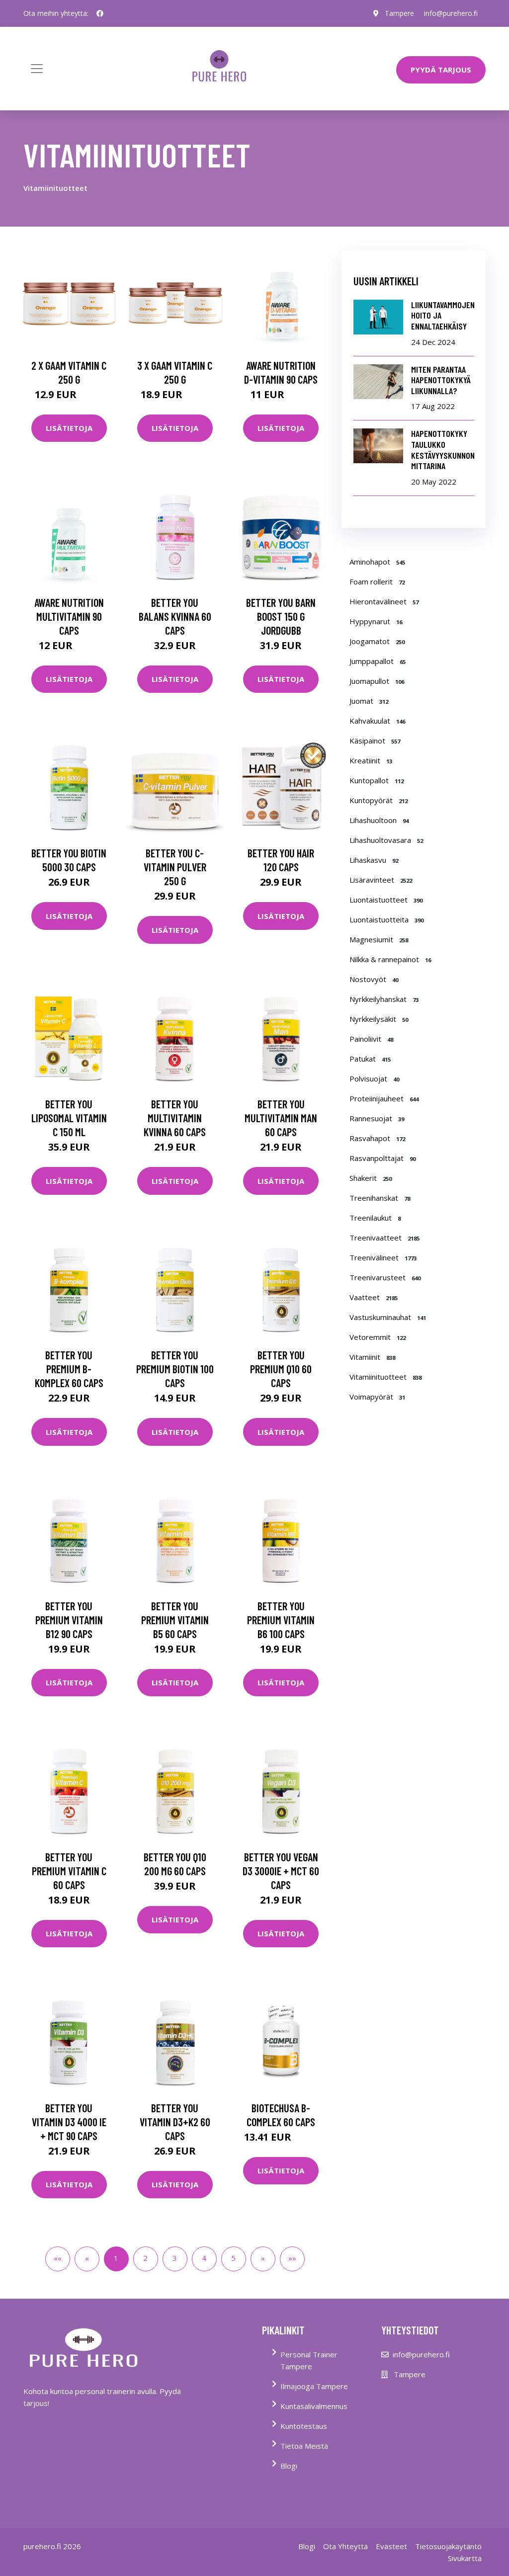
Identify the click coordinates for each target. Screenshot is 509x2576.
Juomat (369, 701)
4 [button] (204, 2258)
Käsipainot (375, 741)
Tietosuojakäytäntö (448, 2546)
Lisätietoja (69, 428)
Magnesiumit (379, 939)
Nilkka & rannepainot (390, 959)
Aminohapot (378, 562)
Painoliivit (372, 1039)
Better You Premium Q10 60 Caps (281, 1369)
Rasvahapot (378, 1138)
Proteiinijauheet (384, 1098)
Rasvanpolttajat (383, 1158)
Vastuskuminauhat (388, 1317)
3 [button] (175, 2258)
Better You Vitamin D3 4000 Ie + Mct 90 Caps (69, 2122)
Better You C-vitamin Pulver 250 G (175, 867)
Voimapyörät (378, 1397)
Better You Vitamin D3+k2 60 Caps (175, 2122)
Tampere (399, 13)
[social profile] (100, 13)
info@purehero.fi (451, 13)
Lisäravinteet (381, 880)
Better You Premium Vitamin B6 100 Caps (281, 1620)
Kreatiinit (371, 760)
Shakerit (371, 1178)
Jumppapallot (378, 661)
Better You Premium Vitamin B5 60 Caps (175, 1620)
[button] (263, 2259)
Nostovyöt (374, 979)
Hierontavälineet (384, 601)
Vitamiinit (373, 1357)
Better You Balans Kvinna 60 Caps (175, 616)
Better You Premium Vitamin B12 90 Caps (69, 1620)
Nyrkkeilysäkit (379, 1019)
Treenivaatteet (385, 1238)
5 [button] (233, 2258)
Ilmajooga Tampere (314, 2386)
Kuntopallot (377, 780)
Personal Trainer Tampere (309, 2360)
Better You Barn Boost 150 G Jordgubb (281, 616)
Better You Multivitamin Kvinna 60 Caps (175, 1118)
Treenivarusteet (385, 1277)
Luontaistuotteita (387, 919)
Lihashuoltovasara (386, 840)
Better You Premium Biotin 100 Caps (175, 1369)
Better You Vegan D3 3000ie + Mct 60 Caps (281, 1871)
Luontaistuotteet (386, 900)
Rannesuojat (377, 1118)
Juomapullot (377, 681)
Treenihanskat (380, 1198)
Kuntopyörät (379, 800)
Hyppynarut (376, 621)
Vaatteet (374, 1297)
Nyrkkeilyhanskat (384, 999)
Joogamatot (377, 641)
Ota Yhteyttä (345, 2546)
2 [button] (145, 2258)
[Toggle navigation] (37, 69)
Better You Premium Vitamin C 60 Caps (69, 1871)
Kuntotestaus (304, 2426)
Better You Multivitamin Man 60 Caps (281, 1118)
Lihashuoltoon (379, 820)
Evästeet (391, 2546)
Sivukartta (465, 2558)
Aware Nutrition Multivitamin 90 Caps (69, 616)
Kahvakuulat (378, 721)
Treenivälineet (383, 1257)
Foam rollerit (377, 582)
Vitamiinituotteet (386, 1377)
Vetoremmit (378, 1337)
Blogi (289, 2466)
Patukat (370, 1059)
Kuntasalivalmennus (314, 2406)
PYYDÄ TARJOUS (441, 70)
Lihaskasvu (374, 860)
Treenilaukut (375, 1218)
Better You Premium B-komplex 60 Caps (69, 1369)
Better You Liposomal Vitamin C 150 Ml (69, 1118)
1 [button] (116, 2258)
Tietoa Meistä (304, 2446)
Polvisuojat (375, 1079)
